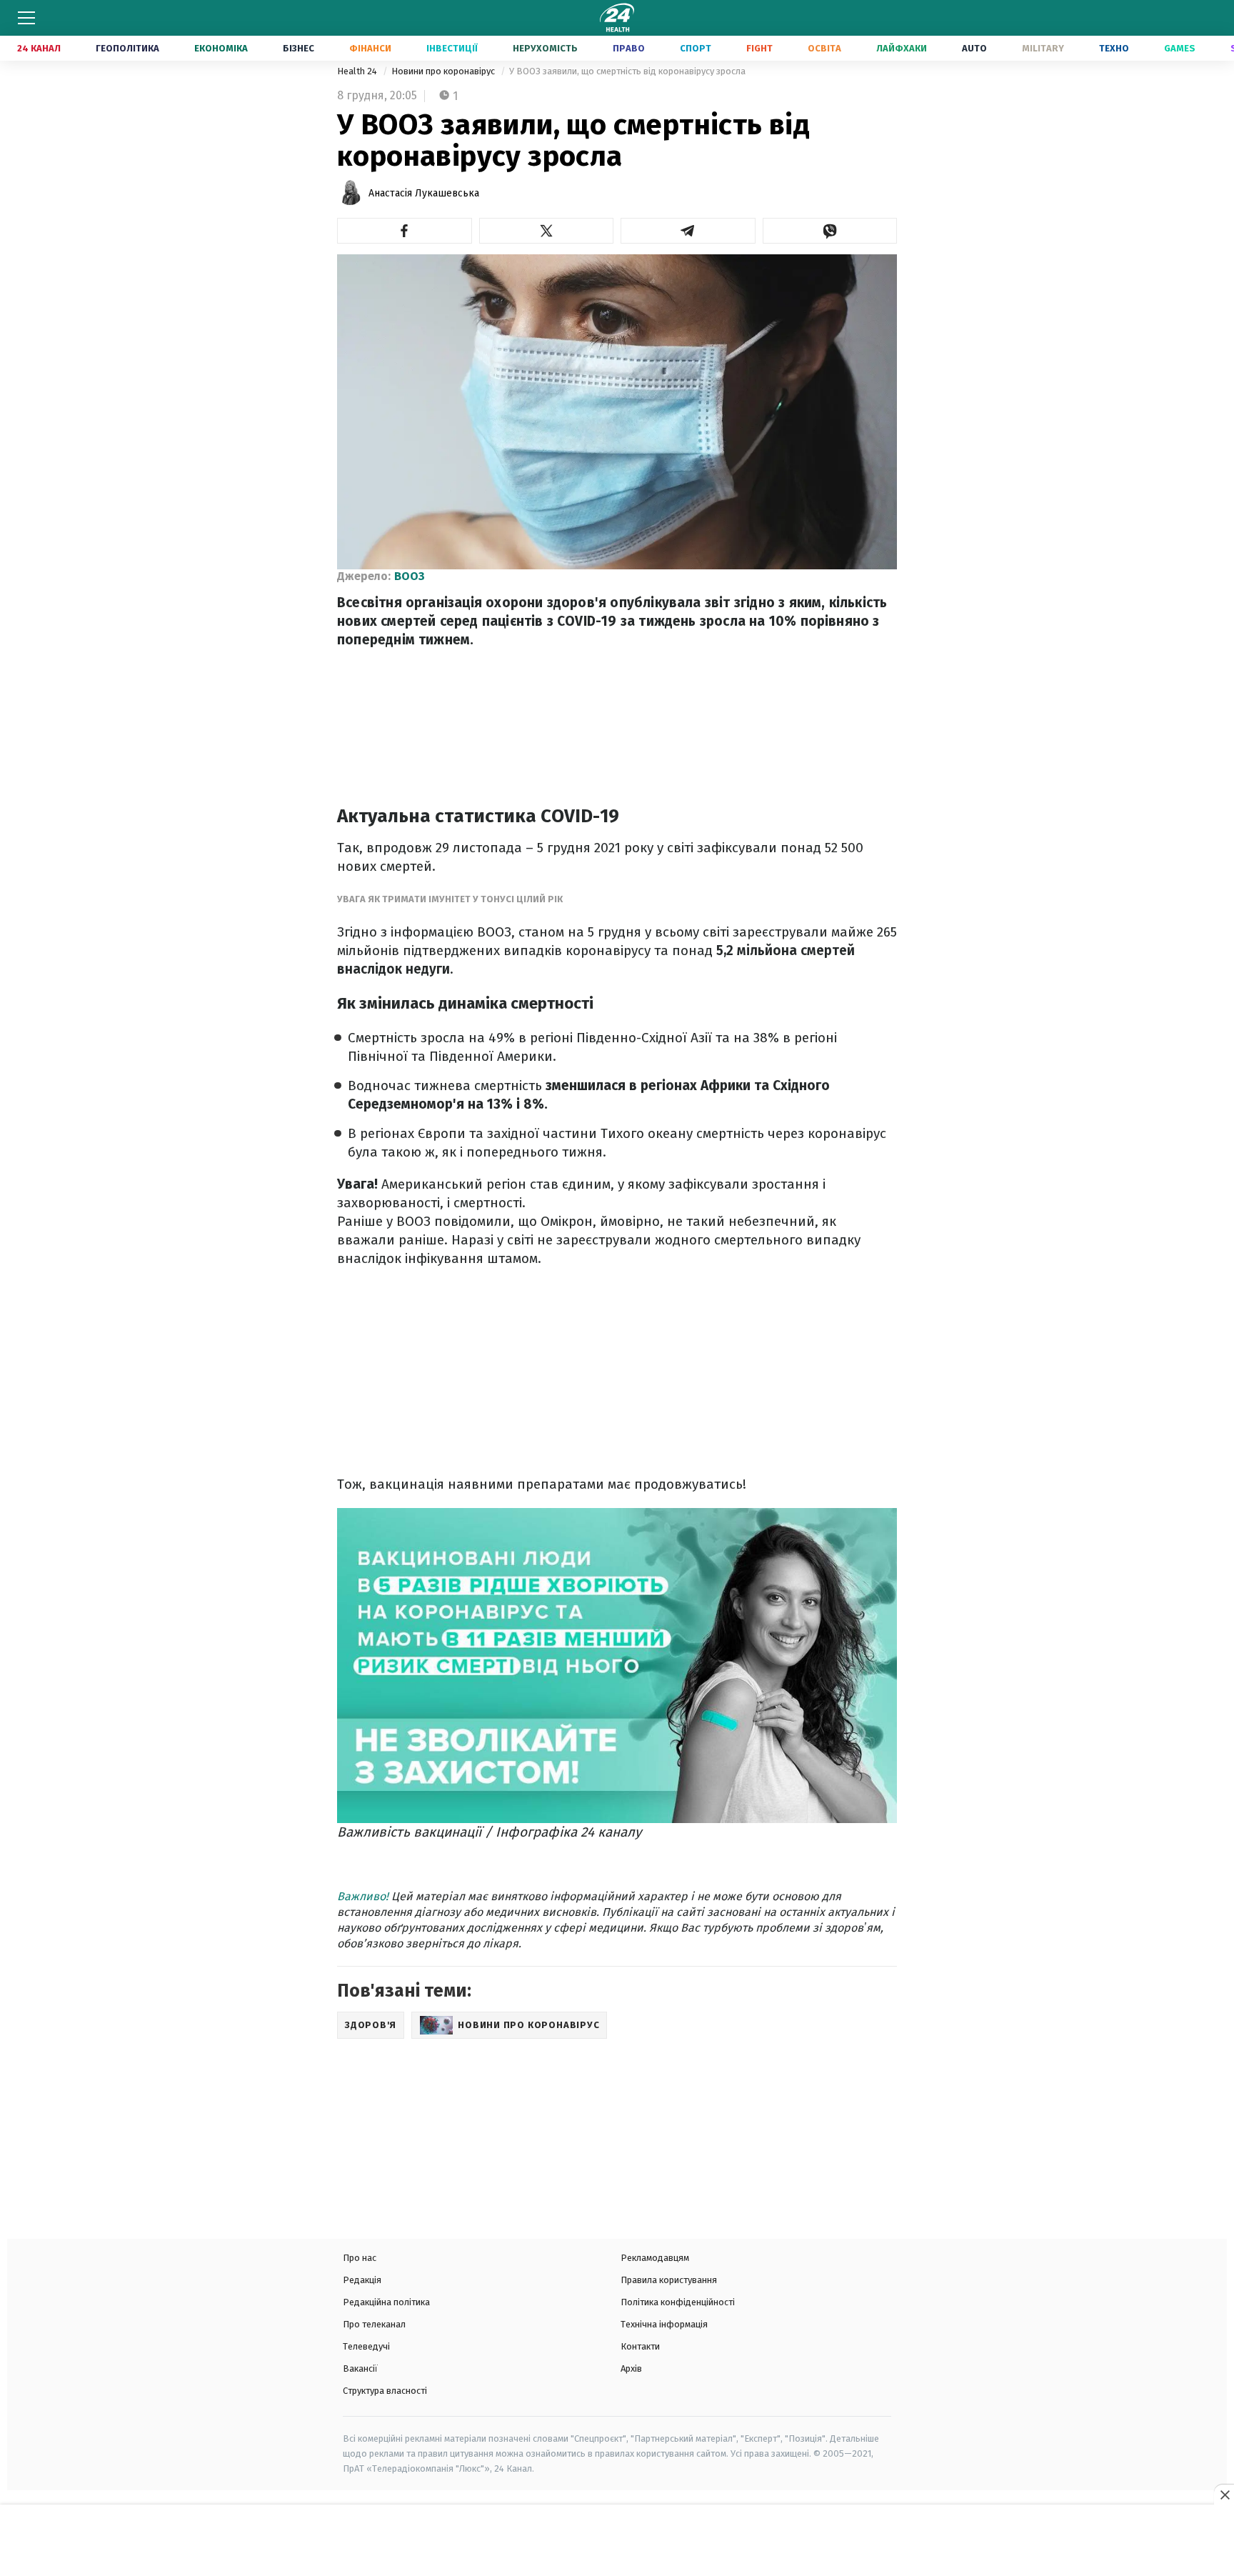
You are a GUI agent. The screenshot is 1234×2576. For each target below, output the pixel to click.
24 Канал (39, 48)
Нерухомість (545, 48)
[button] (405, 231)
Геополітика (127, 48)
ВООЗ (410, 576)
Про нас (360, 2258)
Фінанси (370, 48)
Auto (974, 48)
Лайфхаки (902, 48)
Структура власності (385, 2391)
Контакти (640, 2346)
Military (1043, 48)
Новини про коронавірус (444, 71)
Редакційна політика (386, 2302)
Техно (1114, 48)
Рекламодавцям (655, 2258)
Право (629, 48)
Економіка (221, 48)
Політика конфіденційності (678, 2302)
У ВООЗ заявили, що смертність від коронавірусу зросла (627, 71)
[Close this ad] (1224, 2495)
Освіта (824, 48)
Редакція (362, 2280)
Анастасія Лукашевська (424, 193)
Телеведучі (366, 2346)
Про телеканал (374, 2324)
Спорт (696, 48)
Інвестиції (452, 48)
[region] (617, 2542)
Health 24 (358, 71)
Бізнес (299, 48)
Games (1180, 48)
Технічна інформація (664, 2324)
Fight (759, 48)
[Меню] (26, 18)
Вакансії (360, 2368)
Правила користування (669, 2280)
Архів (631, 2368)
